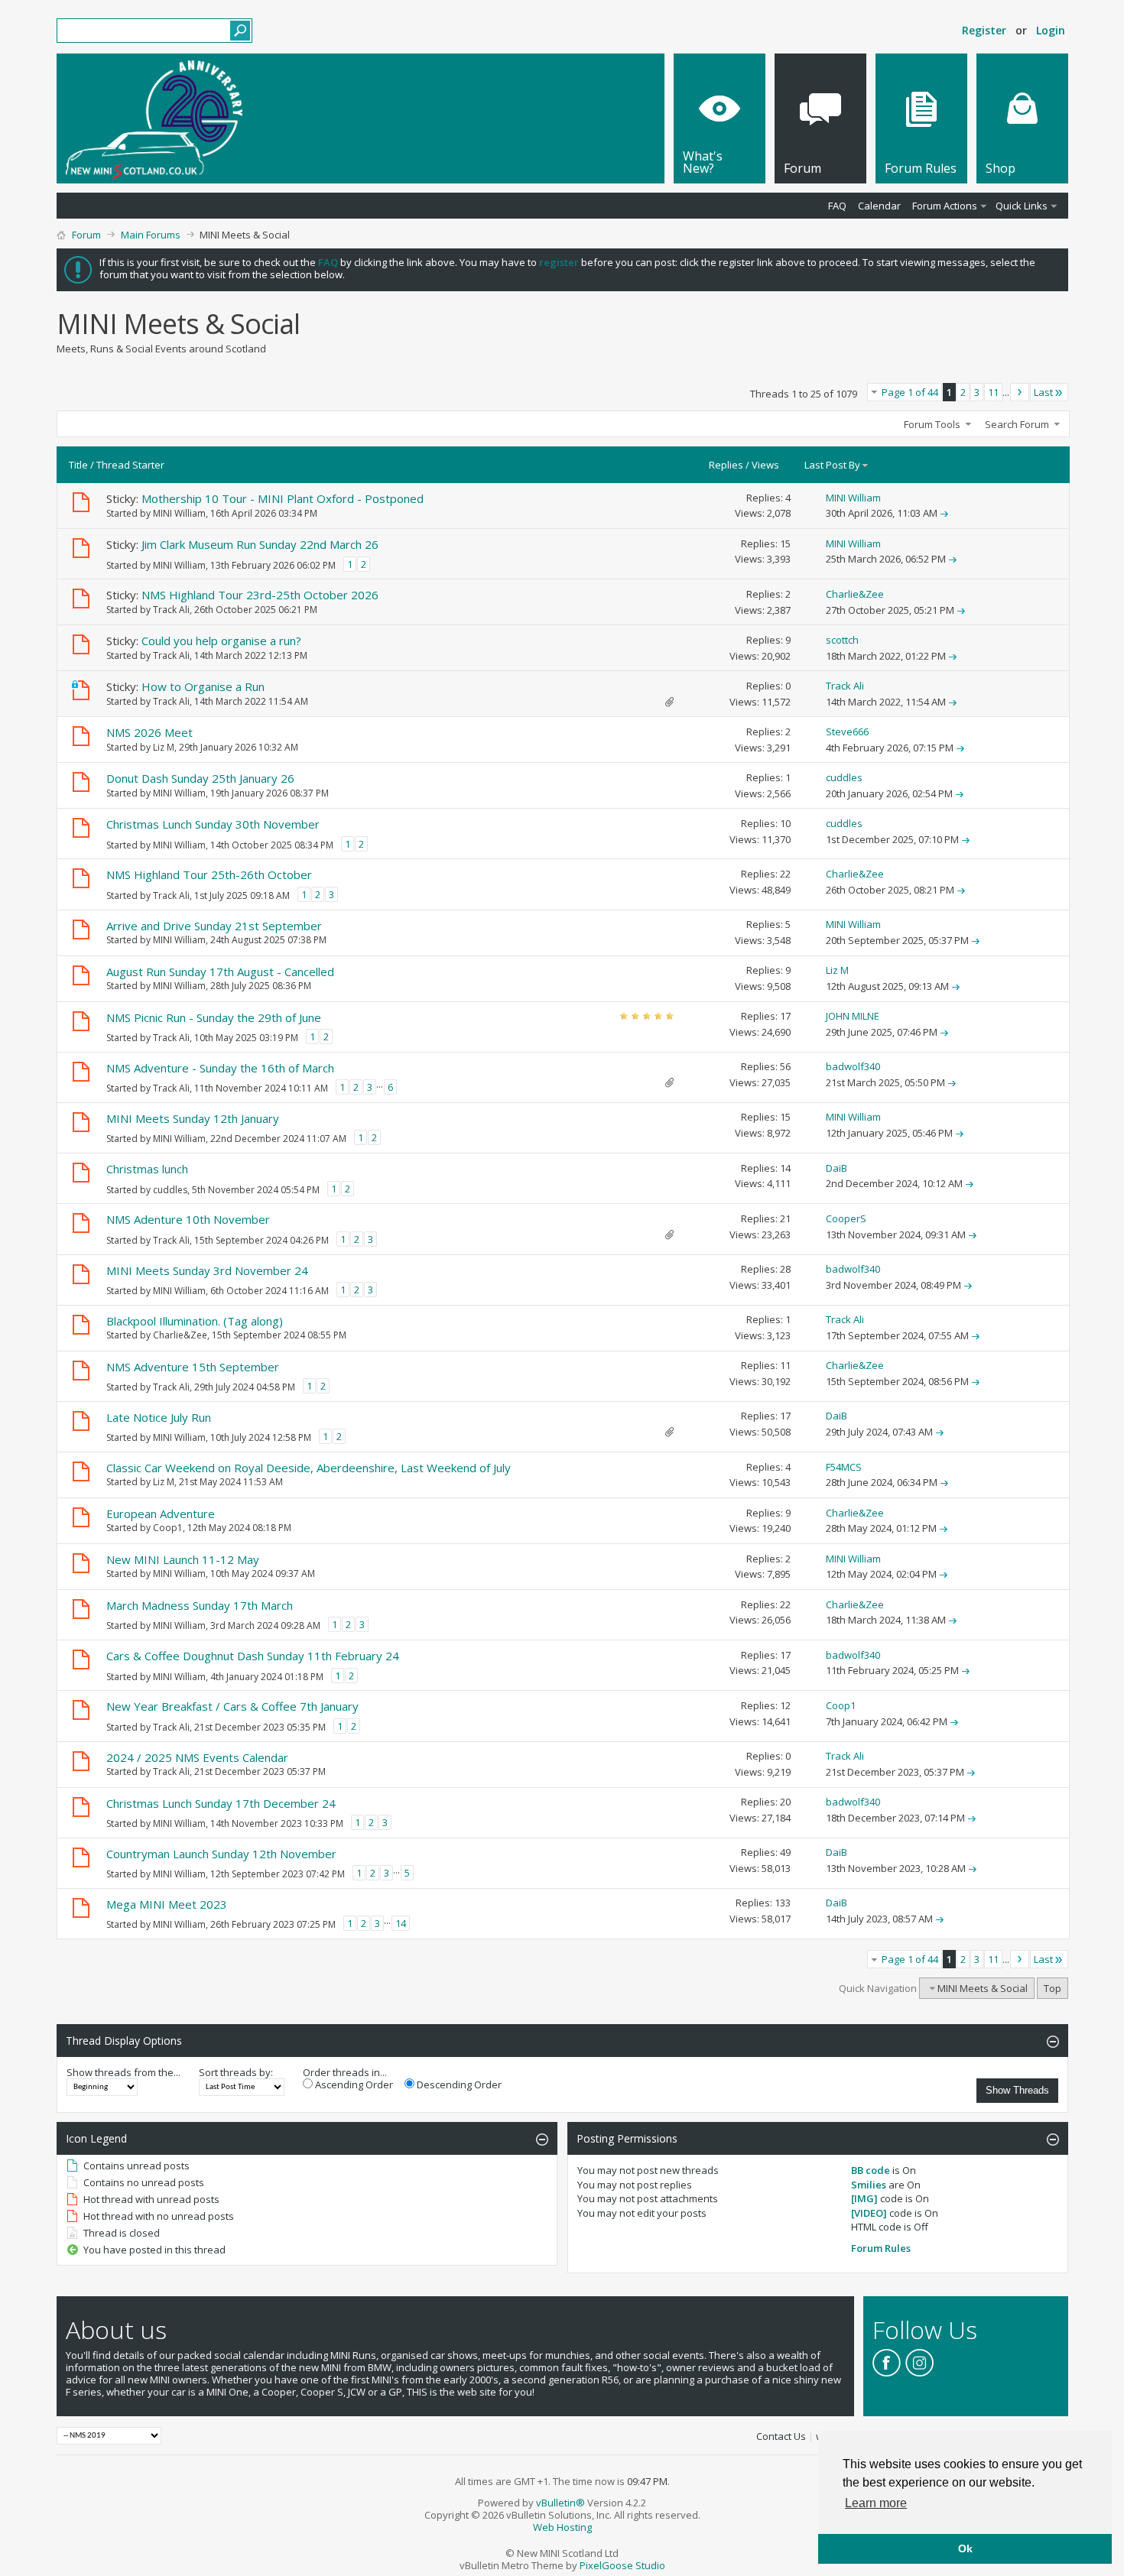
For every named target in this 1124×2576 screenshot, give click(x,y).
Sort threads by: (236, 2072)
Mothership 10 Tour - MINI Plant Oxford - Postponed (283, 498)
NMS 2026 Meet (149, 732)
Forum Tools (932, 424)
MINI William (179, 513)
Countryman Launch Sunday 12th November (221, 1854)
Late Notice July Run (159, 1417)
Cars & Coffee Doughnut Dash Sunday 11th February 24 (253, 1656)
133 (783, 1903)
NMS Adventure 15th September (193, 1367)
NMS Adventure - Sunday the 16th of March (220, 1068)
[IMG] (864, 2198)
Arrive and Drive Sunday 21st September (214, 926)
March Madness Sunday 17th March (200, 1605)
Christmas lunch (147, 1169)
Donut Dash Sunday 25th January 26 (200, 778)
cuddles (170, 1190)
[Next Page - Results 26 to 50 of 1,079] (1020, 392)
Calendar (879, 206)
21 (785, 1218)
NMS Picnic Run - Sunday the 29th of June (214, 1017)
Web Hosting (562, 2527)
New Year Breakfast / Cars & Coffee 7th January (232, 1706)
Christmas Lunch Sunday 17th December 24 (221, 1803)
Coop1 (168, 1528)
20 (785, 1802)
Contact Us (781, 2436)
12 (785, 1705)
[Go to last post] (944, 513)
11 (993, 392)
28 (785, 1269)
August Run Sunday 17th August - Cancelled (220, 972)
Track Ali (171, 610)
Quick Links (1022, 206)
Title (78, 465)
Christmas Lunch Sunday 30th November (213, 824)
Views (765, 465)
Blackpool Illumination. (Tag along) (195, 1321)
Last (1043, 392)
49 (785, 1852)
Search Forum (1017, 424)
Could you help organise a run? (221, 641)
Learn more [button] (876, 2503)
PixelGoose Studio (622, 2565)
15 (785, 543)
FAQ (837, 206)
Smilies (869, 2185)
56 (785, 1066)
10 (785, 823)
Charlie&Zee (180, 1335)
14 (785, 1168)
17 (785, 1016)
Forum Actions (945, 206)
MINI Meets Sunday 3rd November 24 (207, 1270)
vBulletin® (560, 2503)
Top (1053, 1988)
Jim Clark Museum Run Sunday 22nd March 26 (260, 544)
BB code (871, 2170)
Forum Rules (881, 2248)
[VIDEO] (869, 2213)
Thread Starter (130, 465)
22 (785, 874)
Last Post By (832, 465)
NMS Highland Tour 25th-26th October (209, 874)
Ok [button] (965, 2548)
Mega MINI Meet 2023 (167, 1904)
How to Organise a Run (203, 686)
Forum (86, 235)
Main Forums (151, 235)
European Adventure (161, 1513)
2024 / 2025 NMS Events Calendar (197, 1757)
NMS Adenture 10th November (188, 1219)
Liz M (164, 747)
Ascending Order (353, 2084)
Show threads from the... (123, 2072)
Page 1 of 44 (910, 392)
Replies (726, 465)
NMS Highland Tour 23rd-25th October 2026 (260, 595)
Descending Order (458, 2084)
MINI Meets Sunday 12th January (193, 1118)
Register (984, 30)
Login (1051, 30)
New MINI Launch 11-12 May (183, 1559)
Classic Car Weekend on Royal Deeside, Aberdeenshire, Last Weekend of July (309, 1468)
